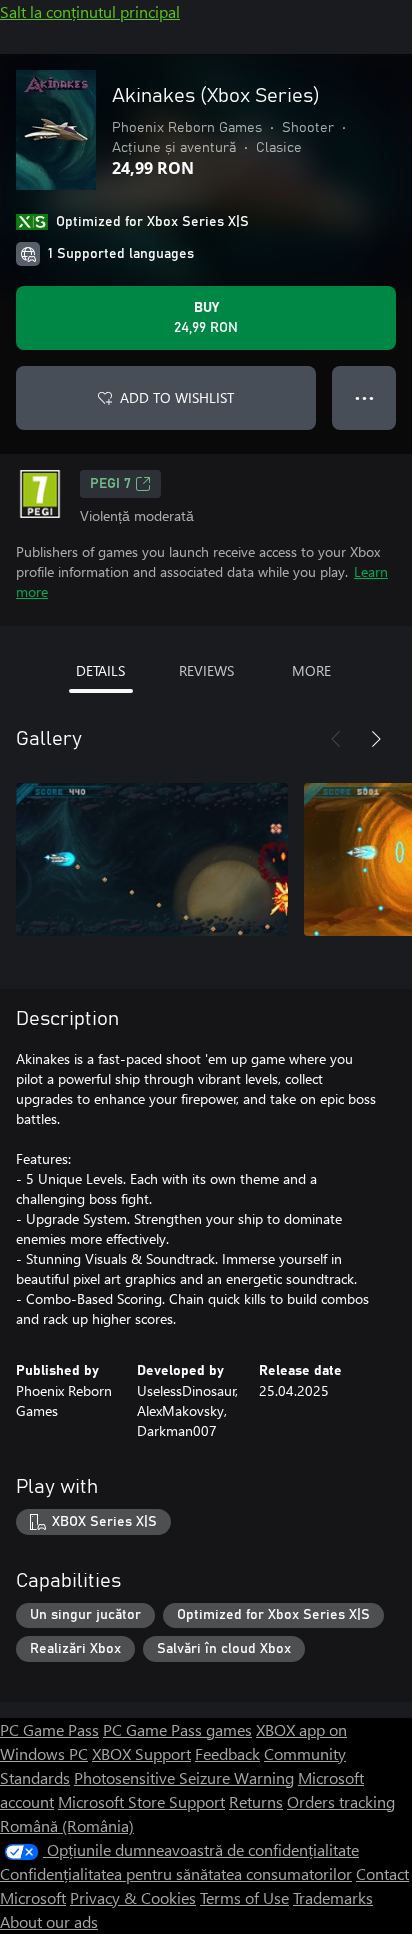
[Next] (376, 739)
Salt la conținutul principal (90, 11)
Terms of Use (244, 1897)
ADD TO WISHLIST (177, 397)
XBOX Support (141, 1753)
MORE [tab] (311, 670)
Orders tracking (341, 1801)
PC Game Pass (49, 1729)
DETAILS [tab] (100, 670)
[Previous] (336, 739)
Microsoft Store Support (141, 1801)
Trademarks (333, 1897)
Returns (256, 1801)
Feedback (227, 1753)
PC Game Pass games (177, 1729)
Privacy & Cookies (133, 1897)
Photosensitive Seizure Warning (184, 1777)
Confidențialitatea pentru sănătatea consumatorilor (176, 1873)
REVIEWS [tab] (206, 670)
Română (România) (67, 1825)
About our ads (49, 1921)
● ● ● (364, 397)
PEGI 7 (110, 484)
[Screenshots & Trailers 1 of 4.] (152, 859)
